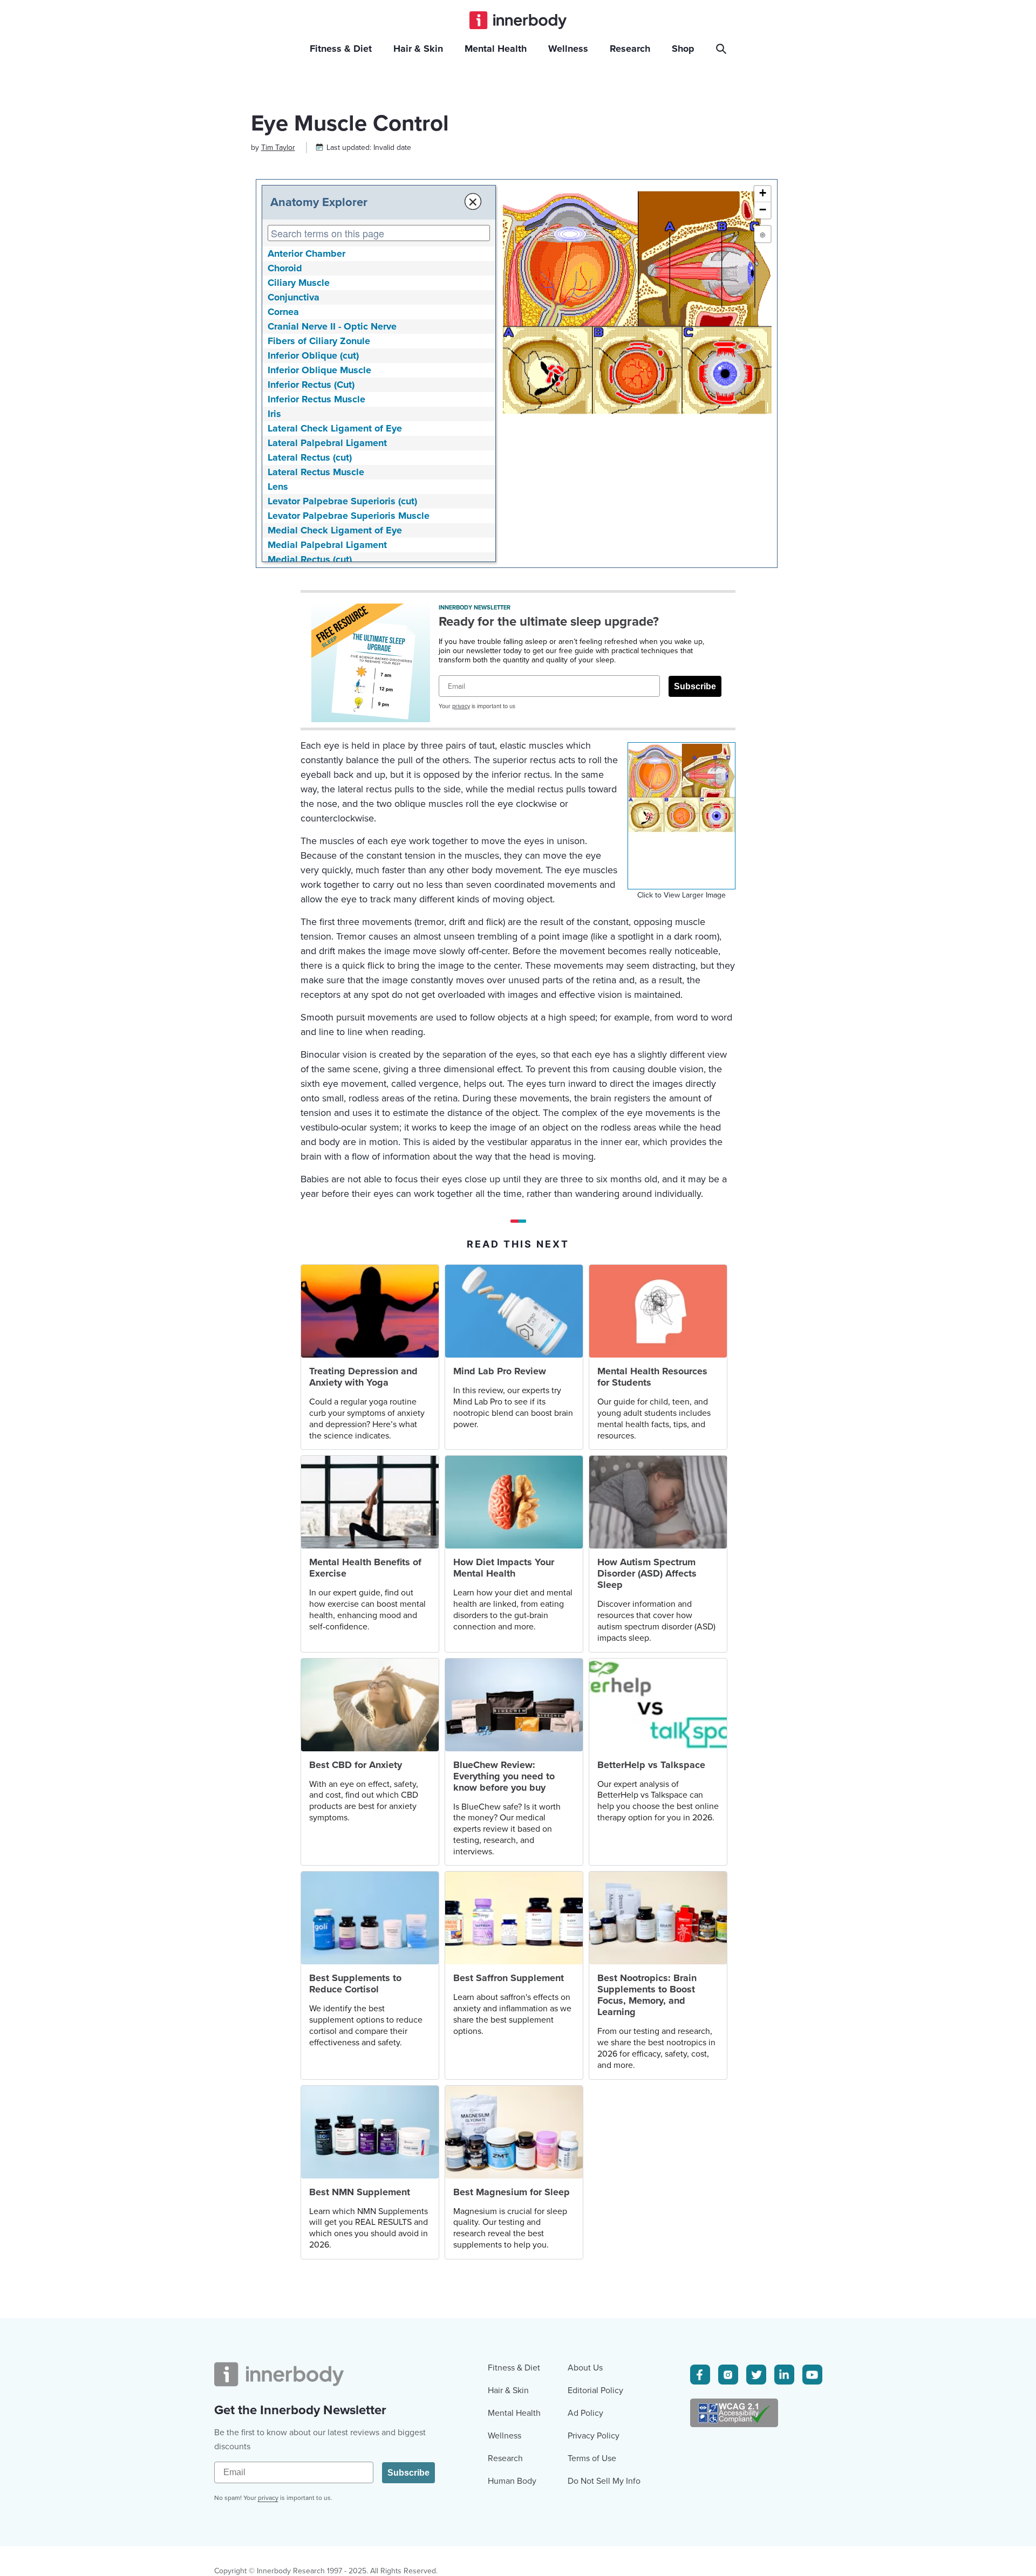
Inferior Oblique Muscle (319, 370)
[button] (762, 194)
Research (505, 2458)
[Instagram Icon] (728, 2375)
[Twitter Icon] (756, 2375)
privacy (461, 706)
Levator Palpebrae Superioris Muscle (349, 516)
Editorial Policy (595, 2390)
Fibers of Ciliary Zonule (319, 341)
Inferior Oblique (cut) (313, 355)
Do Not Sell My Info (604, 2481)
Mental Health (514, 2413)
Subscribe (695, 686)
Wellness (505, 2436)
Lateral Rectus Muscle (316, 472)
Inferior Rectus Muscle (316, 399)
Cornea (283, 312)
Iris (274, 414)
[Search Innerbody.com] (723, 49)
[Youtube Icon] (812, 2375)
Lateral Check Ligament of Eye (335, 428)
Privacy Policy (594, 2436)
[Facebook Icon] (700, 2375)
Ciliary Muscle (299, 283)
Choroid (285, 268)
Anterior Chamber (306, 254)
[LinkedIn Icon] (784, 2375)
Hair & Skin (508, 2390)
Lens (278, 487)
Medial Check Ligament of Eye (335, 530)
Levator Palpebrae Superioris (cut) (342, 501)
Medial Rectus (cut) (310, 559)
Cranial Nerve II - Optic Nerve (332, 326)
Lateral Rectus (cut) (310, 457)
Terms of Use (592, 2458)
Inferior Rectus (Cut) (311, 385)
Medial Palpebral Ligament (327, 545)
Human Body (512, 2481)
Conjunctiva (294, 297)
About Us (585, 2368)
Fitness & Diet (514, 2368)
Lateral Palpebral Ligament (327, 443)
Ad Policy (585, 2413)
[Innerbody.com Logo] (518, 20)
